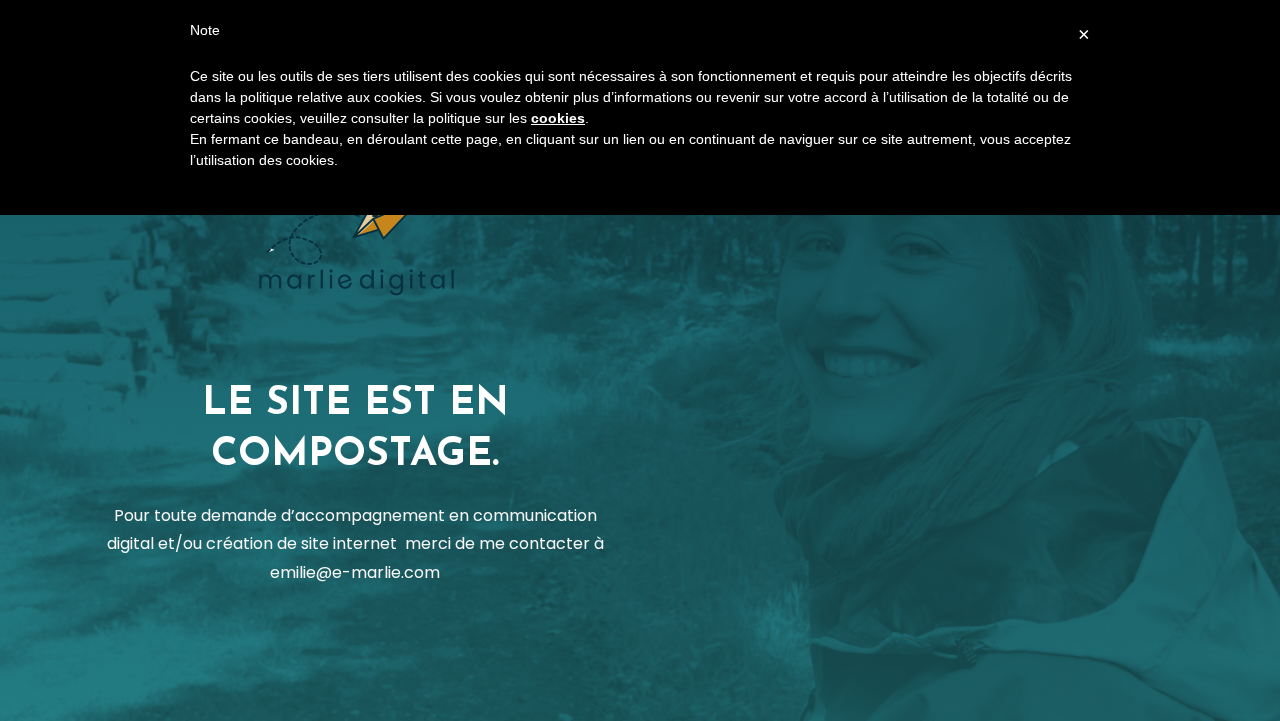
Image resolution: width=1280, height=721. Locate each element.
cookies (558, 118)
